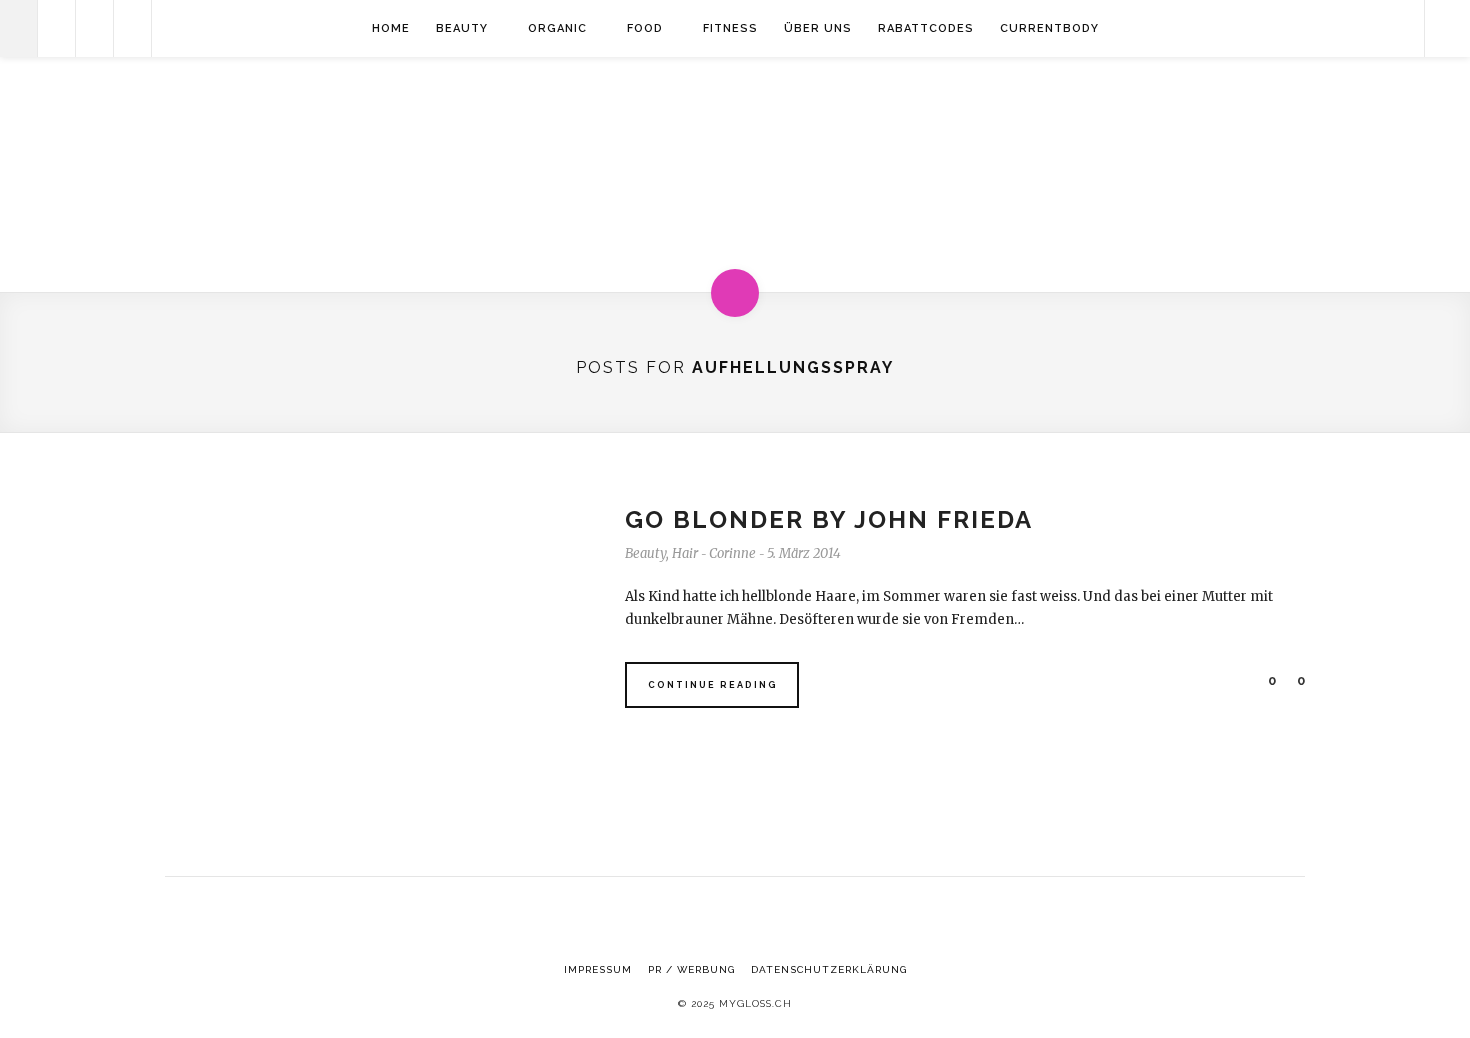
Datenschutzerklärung (829, 969)
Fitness (730, 28)
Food (645, 28)
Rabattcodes (926, 28)
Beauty (462, 28)
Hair (685, 553)
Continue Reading (713, 685)
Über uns (818, 28)
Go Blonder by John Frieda (829, 519)
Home (391, 28)
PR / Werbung (691, 969)
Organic (557, 28)
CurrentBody (1049, 28)
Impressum (598, 969)
